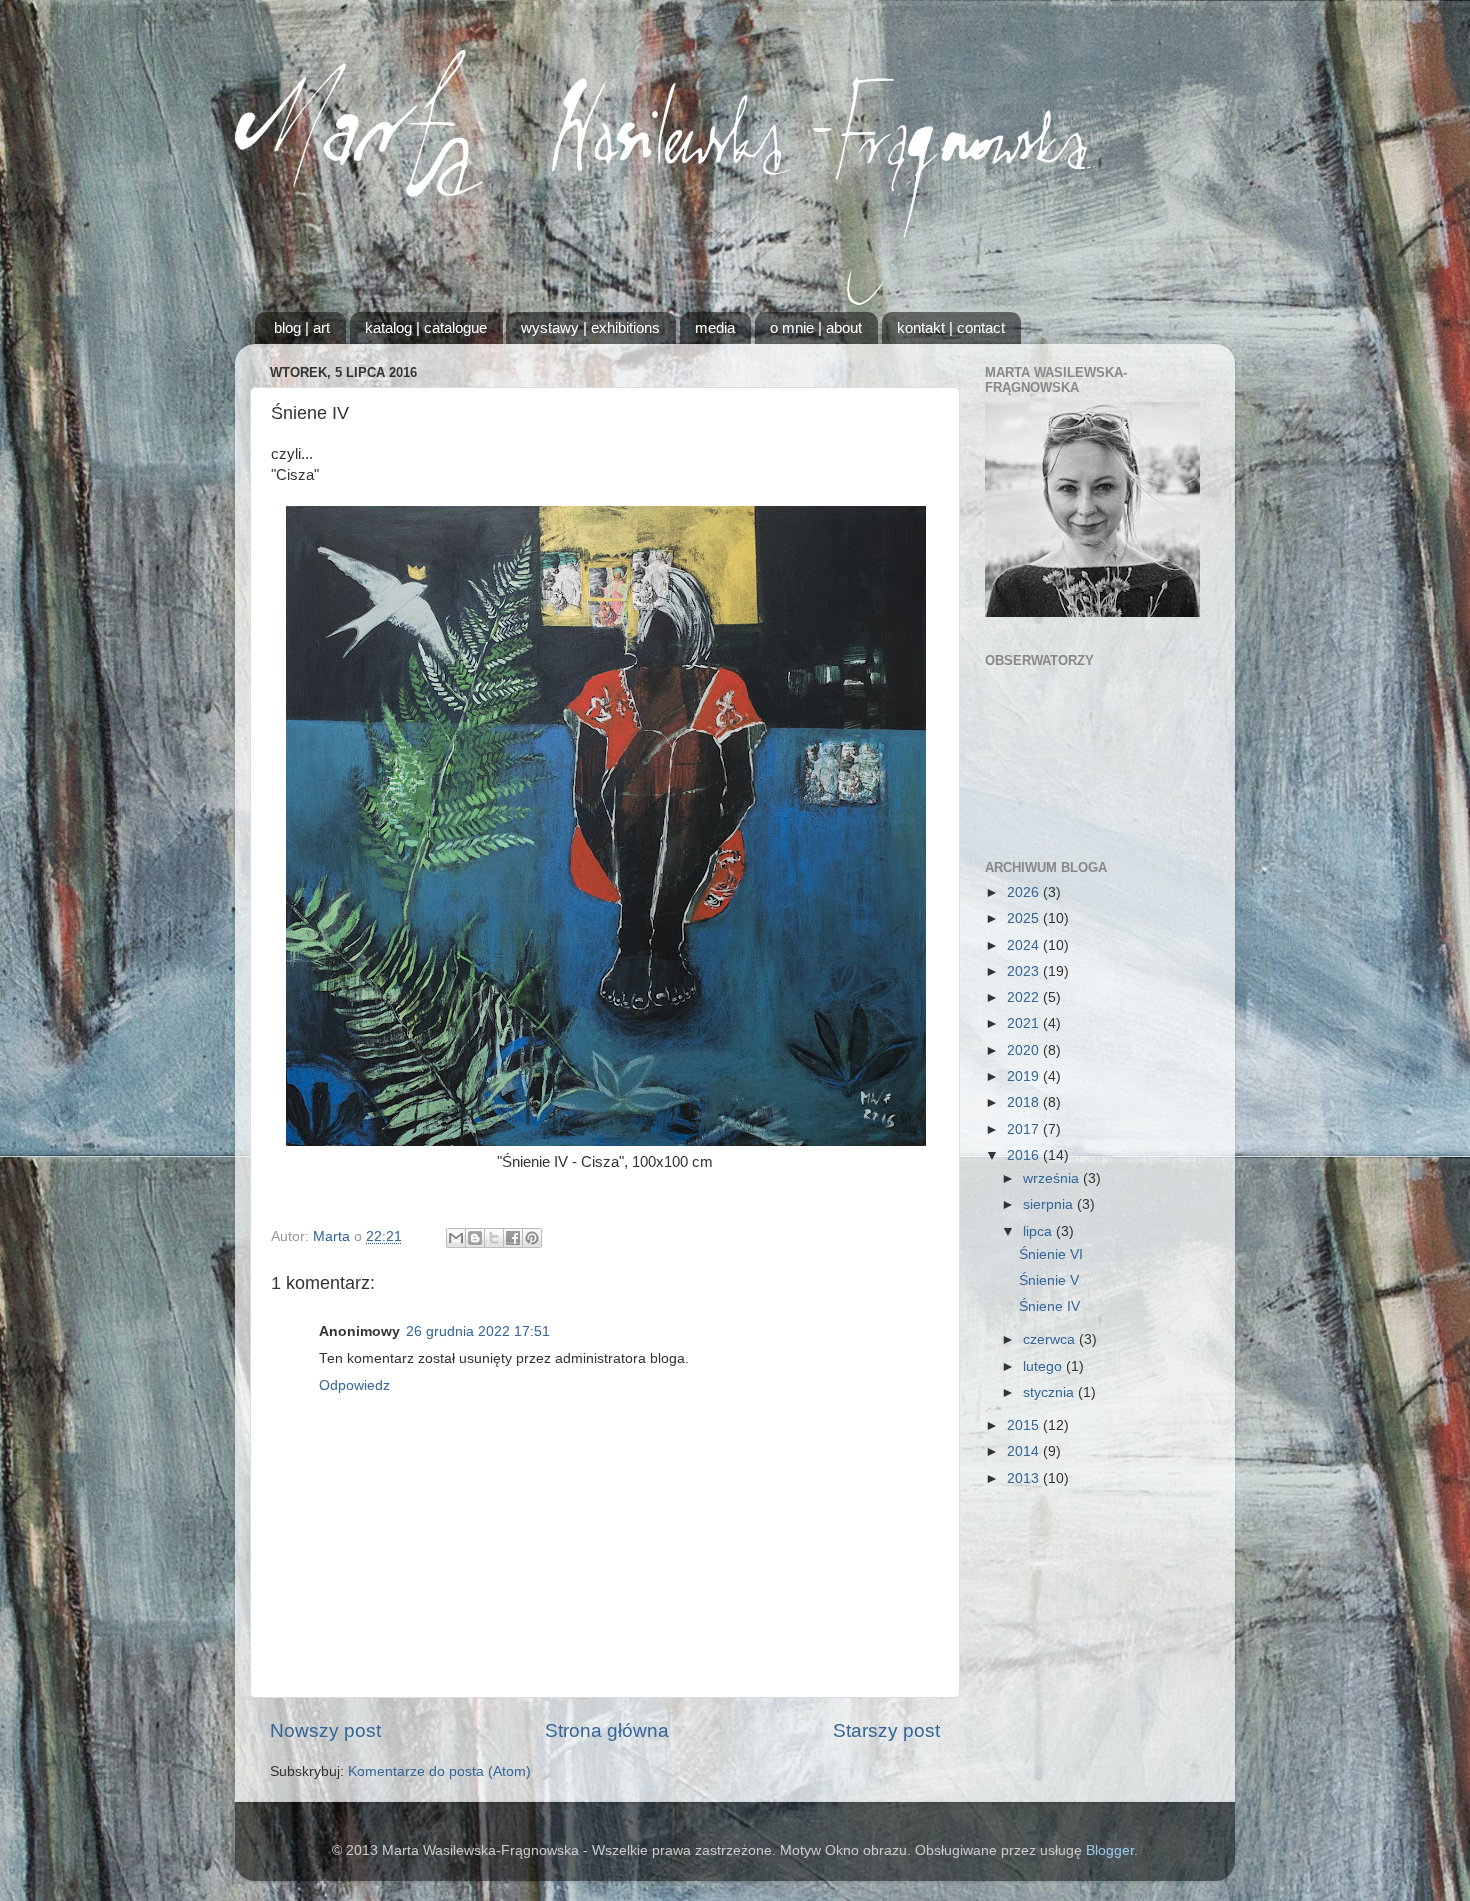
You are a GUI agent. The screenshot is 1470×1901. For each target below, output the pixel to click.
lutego (1044, 1366)
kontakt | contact (951, 327)
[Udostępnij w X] (494, 1238)
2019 (1025, 1076)
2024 (1025, 945)
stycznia (1050, 1392)
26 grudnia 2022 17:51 (478, 1331)
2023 (1025, 971)
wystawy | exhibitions (590, 327)
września (1053, 1178)
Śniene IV (1049, 1306)
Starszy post (886, 1730)
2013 (1025, 1478)
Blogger (1110, 1850)
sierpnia (1050, 1204)
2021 (1025, 1023)
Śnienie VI (1051, 1254)
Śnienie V (1049, 1280)
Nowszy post (325, 1730)
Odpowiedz (354, 1385)
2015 (1025, 1425)
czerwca (1051, 1339)
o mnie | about (816, 327)
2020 (1025, 1050)
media (715, 327)
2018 (1025, 1102)
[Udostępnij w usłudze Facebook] (513, 1238)
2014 (1025, 1451)
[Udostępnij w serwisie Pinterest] (532, 1238)
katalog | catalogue (426, 327)
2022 (1025, 997)
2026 (1025, 892)
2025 (1025, 918)
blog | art (302, 327)
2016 (1025, 1155)
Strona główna (607, 1730)
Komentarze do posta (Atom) (439, 1771)
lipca (1039, 1231)
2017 (1025, 1129)
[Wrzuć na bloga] (475, 1238)
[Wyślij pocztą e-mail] (456, 1238)
